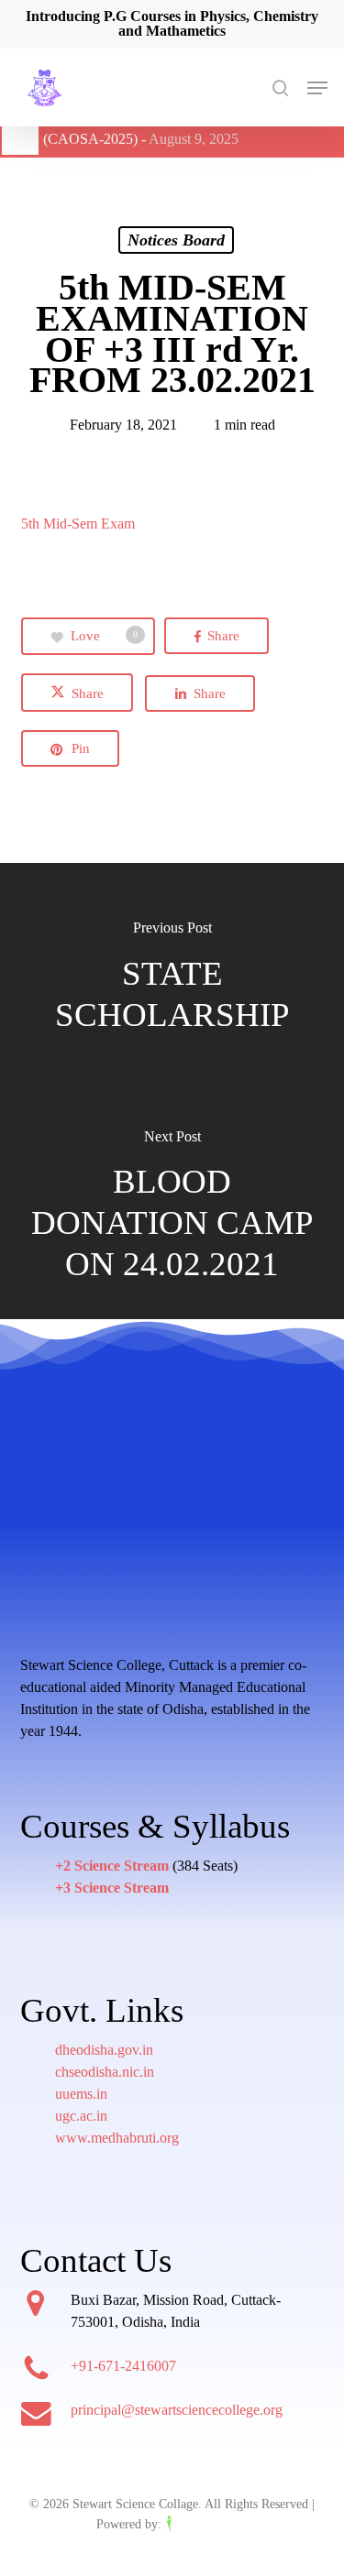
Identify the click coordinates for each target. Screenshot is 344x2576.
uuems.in (81, 2094)
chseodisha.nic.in (105, 2072)
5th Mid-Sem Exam (78, 524)
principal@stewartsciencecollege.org (177, 2410)
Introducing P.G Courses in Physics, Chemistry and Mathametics (172, 23)
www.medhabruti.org (117, 2138)
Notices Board (176, 240)
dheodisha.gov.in (104, 2050)
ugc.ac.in (81, 2116)
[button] (317, 88)
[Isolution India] (206, 2524)
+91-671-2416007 (123, 2366)
